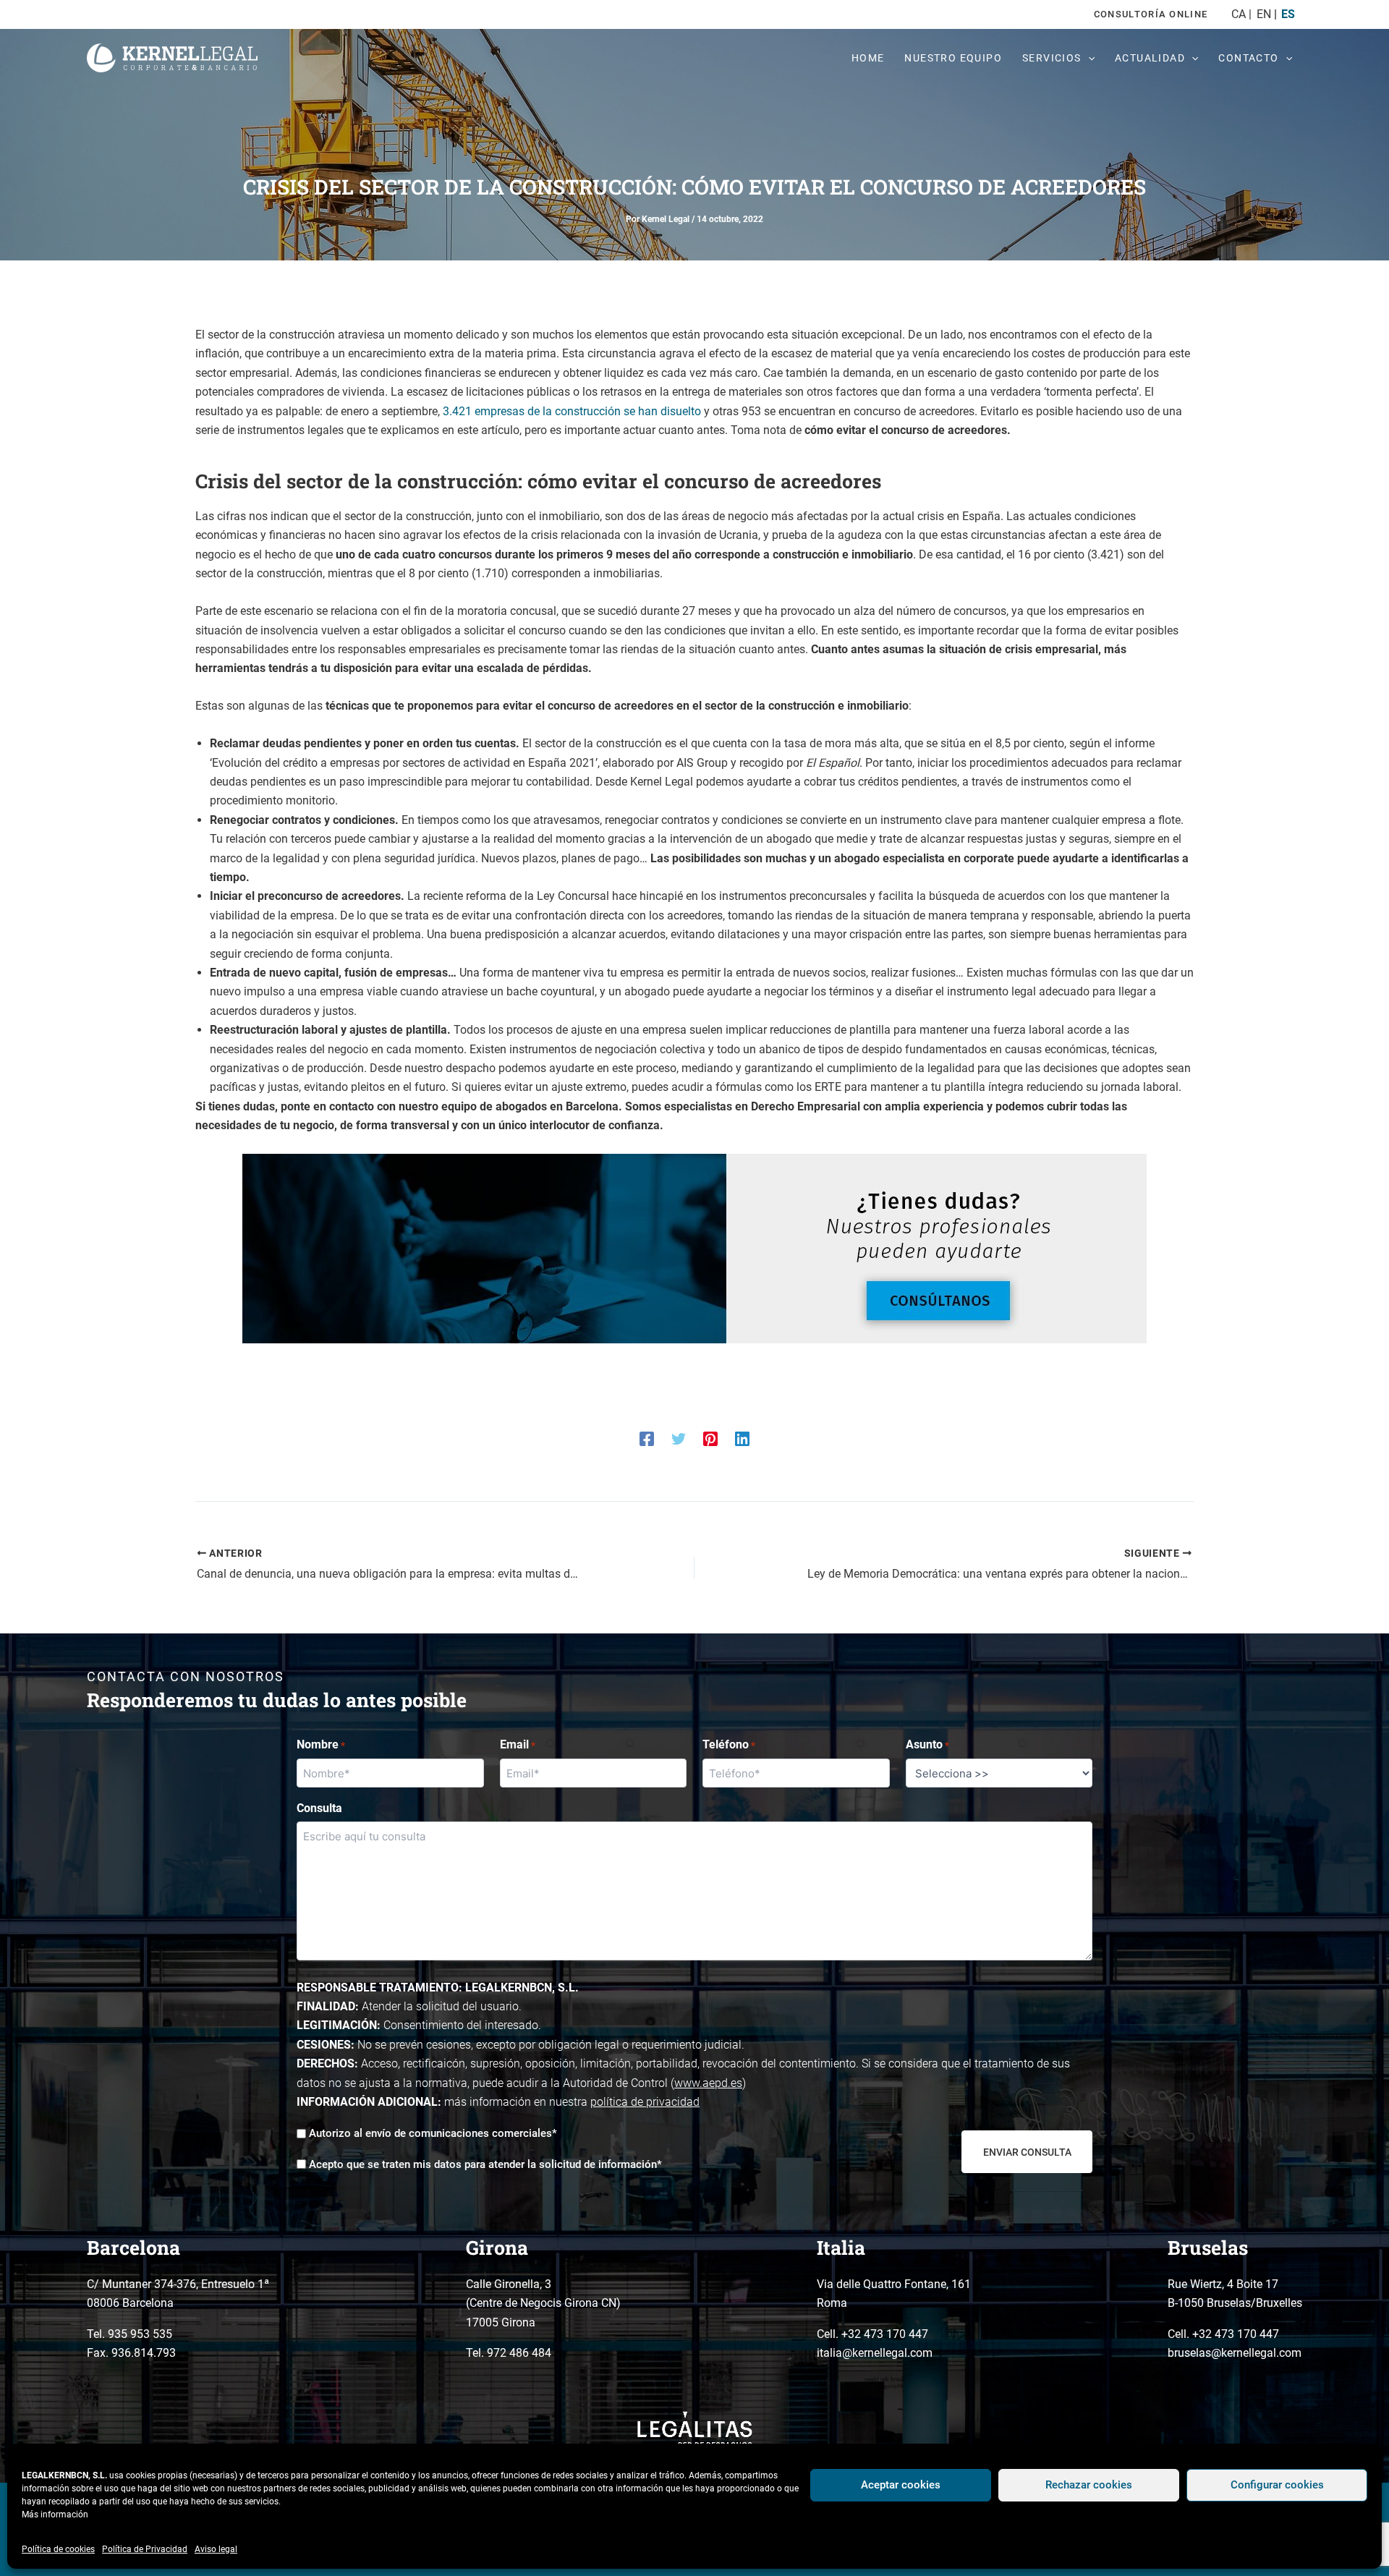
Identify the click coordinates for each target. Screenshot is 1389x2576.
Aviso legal (216, 2549)
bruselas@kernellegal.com (1235, 2353)
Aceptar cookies (901, 2485)
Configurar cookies (1277, 2485)
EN (1263, 14)
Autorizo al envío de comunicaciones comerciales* (433, 2133)
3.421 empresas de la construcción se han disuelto (572, 411)
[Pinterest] (710, 1438)
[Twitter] (679, 1438)
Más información (55, 2515)
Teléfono (729, 1744)
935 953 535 (140, 2334)
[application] (1088, 58)
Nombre (321, 1744)
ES (1288, 14)
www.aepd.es (708, 2083)
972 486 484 (519, 2353)
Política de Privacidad (145, 2549)
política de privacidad (645, 2102)
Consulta (319, 1808)
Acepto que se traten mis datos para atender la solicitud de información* (485, 2164)
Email (518, 1744)
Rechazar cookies (1089, 2485)
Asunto (927, 1744)
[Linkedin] (742, 1438)
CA (1239, 14)
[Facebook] (647, 1438)
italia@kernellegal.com (875, 2353)
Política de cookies (58, 2549)
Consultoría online (1151, 14)
